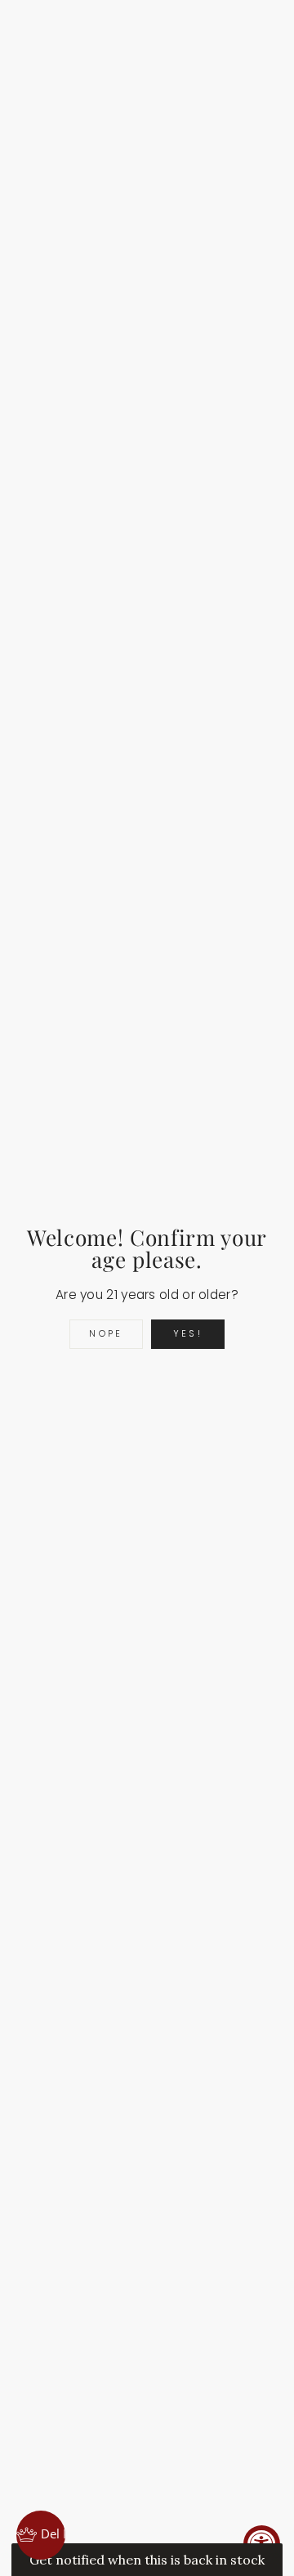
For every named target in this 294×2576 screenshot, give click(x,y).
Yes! (188, 1333)
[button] (147, 2560)
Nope (106, 1333)
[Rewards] (41, 2535)
